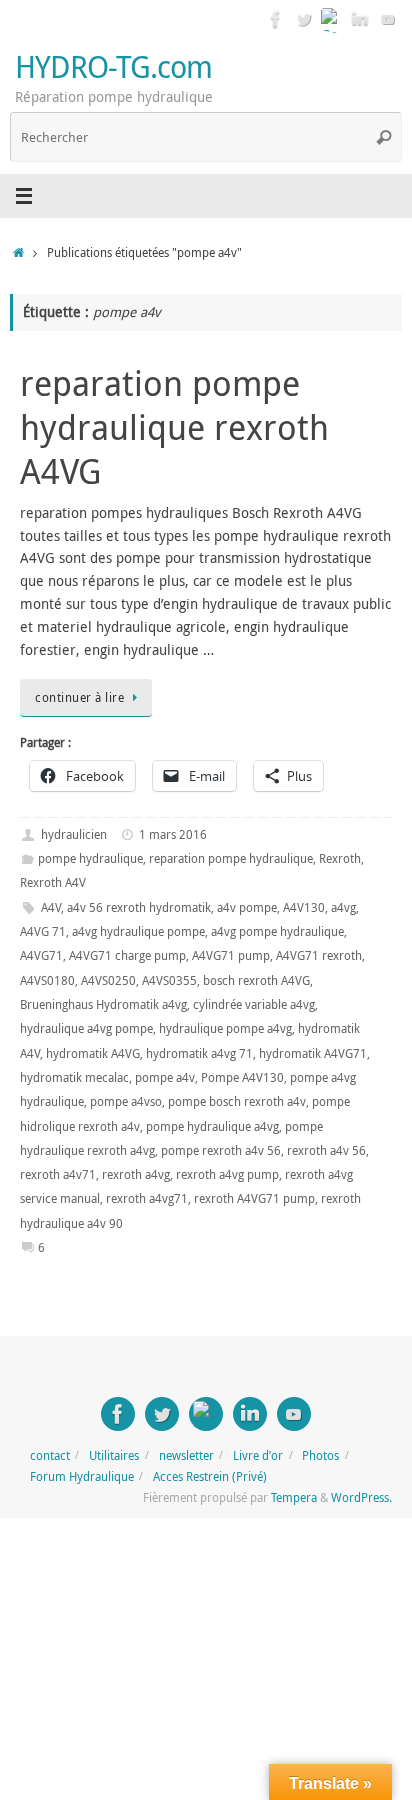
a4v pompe (247, 907)
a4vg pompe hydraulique (277, 931)
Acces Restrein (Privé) (210, 1476)
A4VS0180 (47, 980)
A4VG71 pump (231, 955)
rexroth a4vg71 (147, 1198)
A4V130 (304, 907)
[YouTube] (388, 19)
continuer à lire (79, 697)
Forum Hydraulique (82, 1476)
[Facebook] (276, 19)
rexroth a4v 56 (326, 1150)
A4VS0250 (108, 980)
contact (50, 1455)
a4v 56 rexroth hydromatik (139, 907)
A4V (51, 907)
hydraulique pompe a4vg (225, 1028)
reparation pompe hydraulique (231, 858)
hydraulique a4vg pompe (86, 1028)
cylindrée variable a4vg (254, 1004)
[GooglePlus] (332, 19)
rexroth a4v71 (58, 1174)
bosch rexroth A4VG (256, 980)
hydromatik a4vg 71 (199, 1053)
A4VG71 (41, 955)
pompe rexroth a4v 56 (221, 1150)
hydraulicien (74, 834)
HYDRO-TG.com (113, 66)
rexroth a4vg (136, 1174)
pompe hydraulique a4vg (212, 1126)
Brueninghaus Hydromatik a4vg (103, 1004)
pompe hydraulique (90, 858)
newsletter (186, 1455)
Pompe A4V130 (242, 1077)
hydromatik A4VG (93, 1053)
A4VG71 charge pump (127, 955)
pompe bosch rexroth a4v (237, 1101)
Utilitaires (114, 1455)
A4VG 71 (43, 931)
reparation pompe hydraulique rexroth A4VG (174, 427)
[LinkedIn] (360, 19)
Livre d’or (258, 1455)
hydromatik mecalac (74, 1077)
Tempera (294, 1497)
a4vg (343, 907)
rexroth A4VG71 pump (254, 1198)
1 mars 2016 (173, 834)
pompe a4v (165, 1077)
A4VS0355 (169, 980)
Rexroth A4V (53, 882)
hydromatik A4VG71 (313, 1053)
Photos (320, 1455)
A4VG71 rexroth (319, 955)
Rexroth (340, 858)
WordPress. (361, 1497)
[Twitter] (304, 19)
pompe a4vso (126, 1101)
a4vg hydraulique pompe (138, 931)
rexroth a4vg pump (227, 1174)
